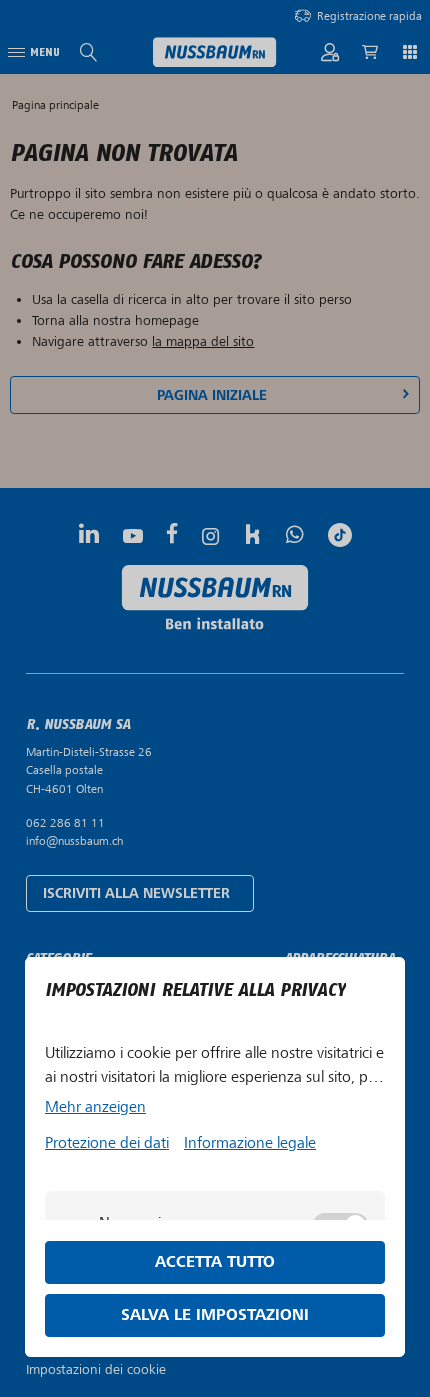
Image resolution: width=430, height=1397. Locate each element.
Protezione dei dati (107, 1143)
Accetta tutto (215, 1262)
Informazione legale (250, 1143)
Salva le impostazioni (215, 1315)
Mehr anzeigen (95, 1107)
